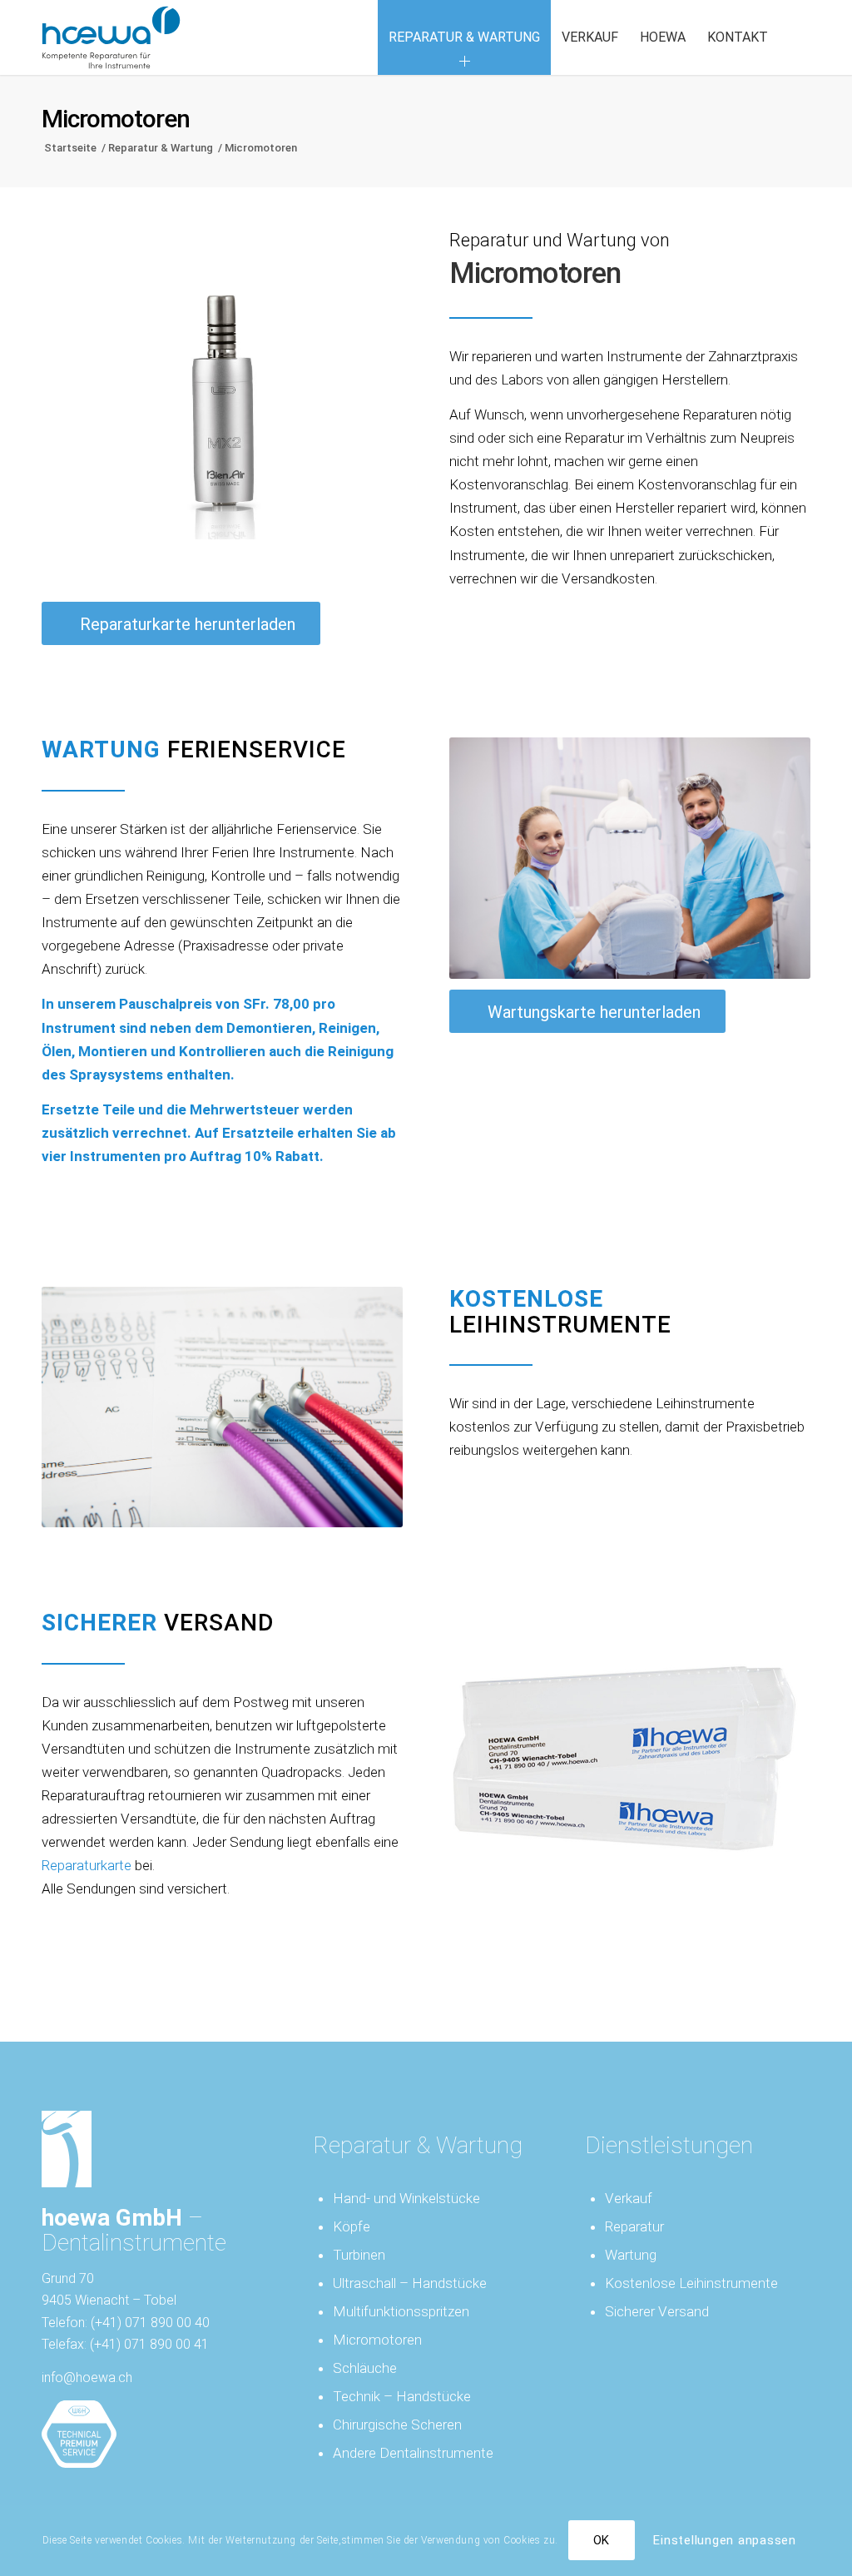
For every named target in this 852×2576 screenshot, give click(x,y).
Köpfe (352, 2226)
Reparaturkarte (87, 1865)
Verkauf (629, 2198)
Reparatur (634, 2226)
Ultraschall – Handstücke (410, 2283)
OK (602, 2540)
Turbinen (359, 2255)
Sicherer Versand (657, 2311)
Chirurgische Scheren (397, 2425)
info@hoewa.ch (87, 2377)
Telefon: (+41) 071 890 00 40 (126, 2323)
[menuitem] (464, 37)
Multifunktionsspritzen (401, 2311)
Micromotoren (116, 119)
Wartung (631, 2255)
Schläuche (365, 2368)
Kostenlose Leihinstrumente (691, 2283)
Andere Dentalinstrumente (413, 2453)
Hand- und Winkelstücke (406, 2198)
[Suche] (795, 37)
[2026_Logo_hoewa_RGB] (111, 37)
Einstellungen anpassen (725, 2540)
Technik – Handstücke (402, 2396)
